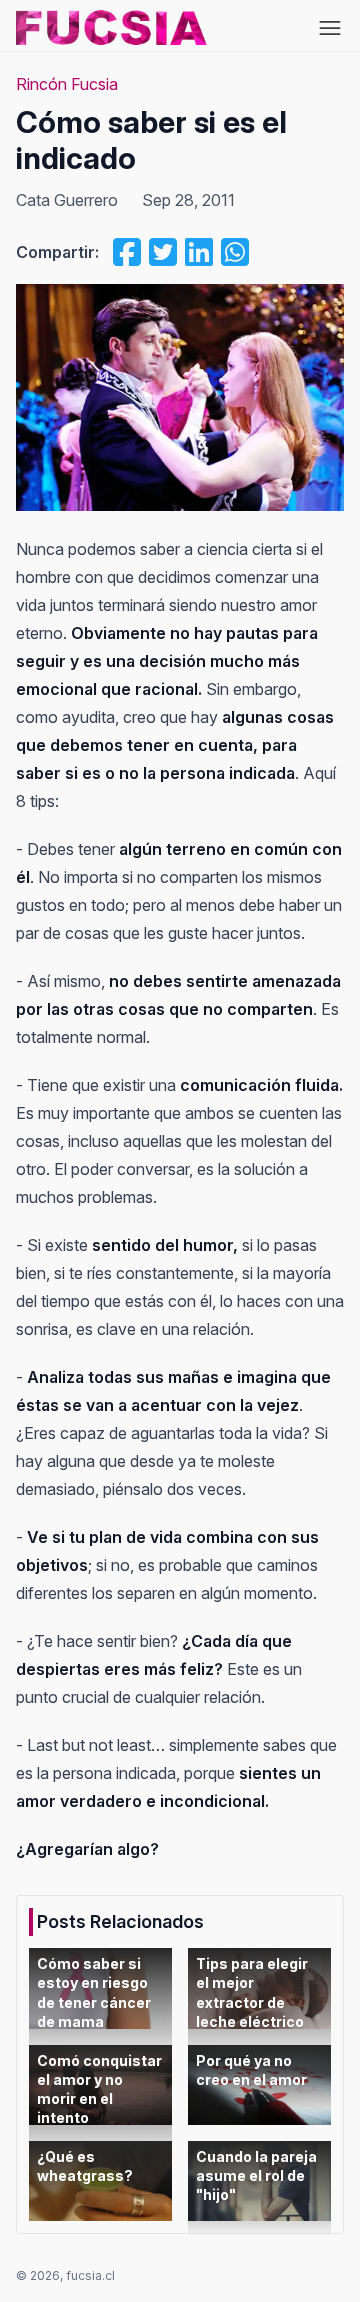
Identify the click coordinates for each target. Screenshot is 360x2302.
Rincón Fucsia (67, 84)
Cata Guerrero (67, 200)
